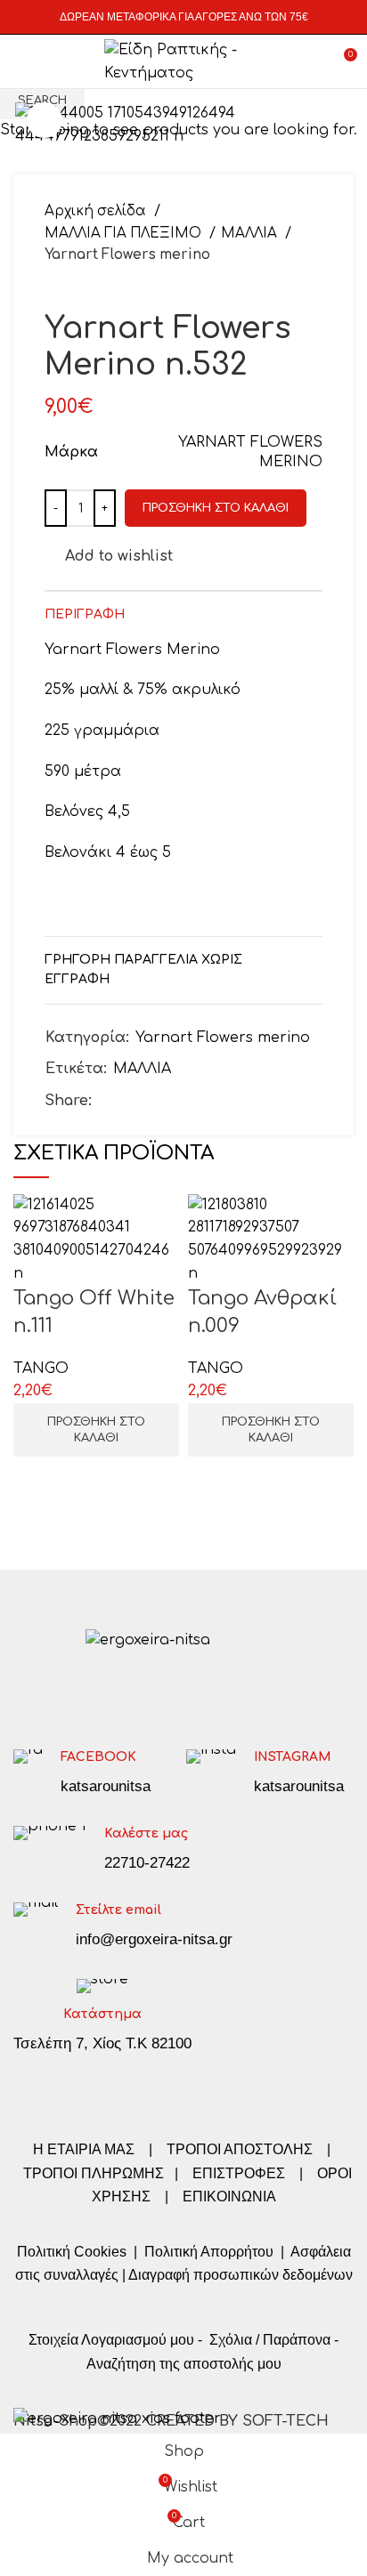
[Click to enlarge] (45, 120)
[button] (96, 1430)
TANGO (41, 1369)
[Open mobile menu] (22, 61)
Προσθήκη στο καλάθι (216, 508)
